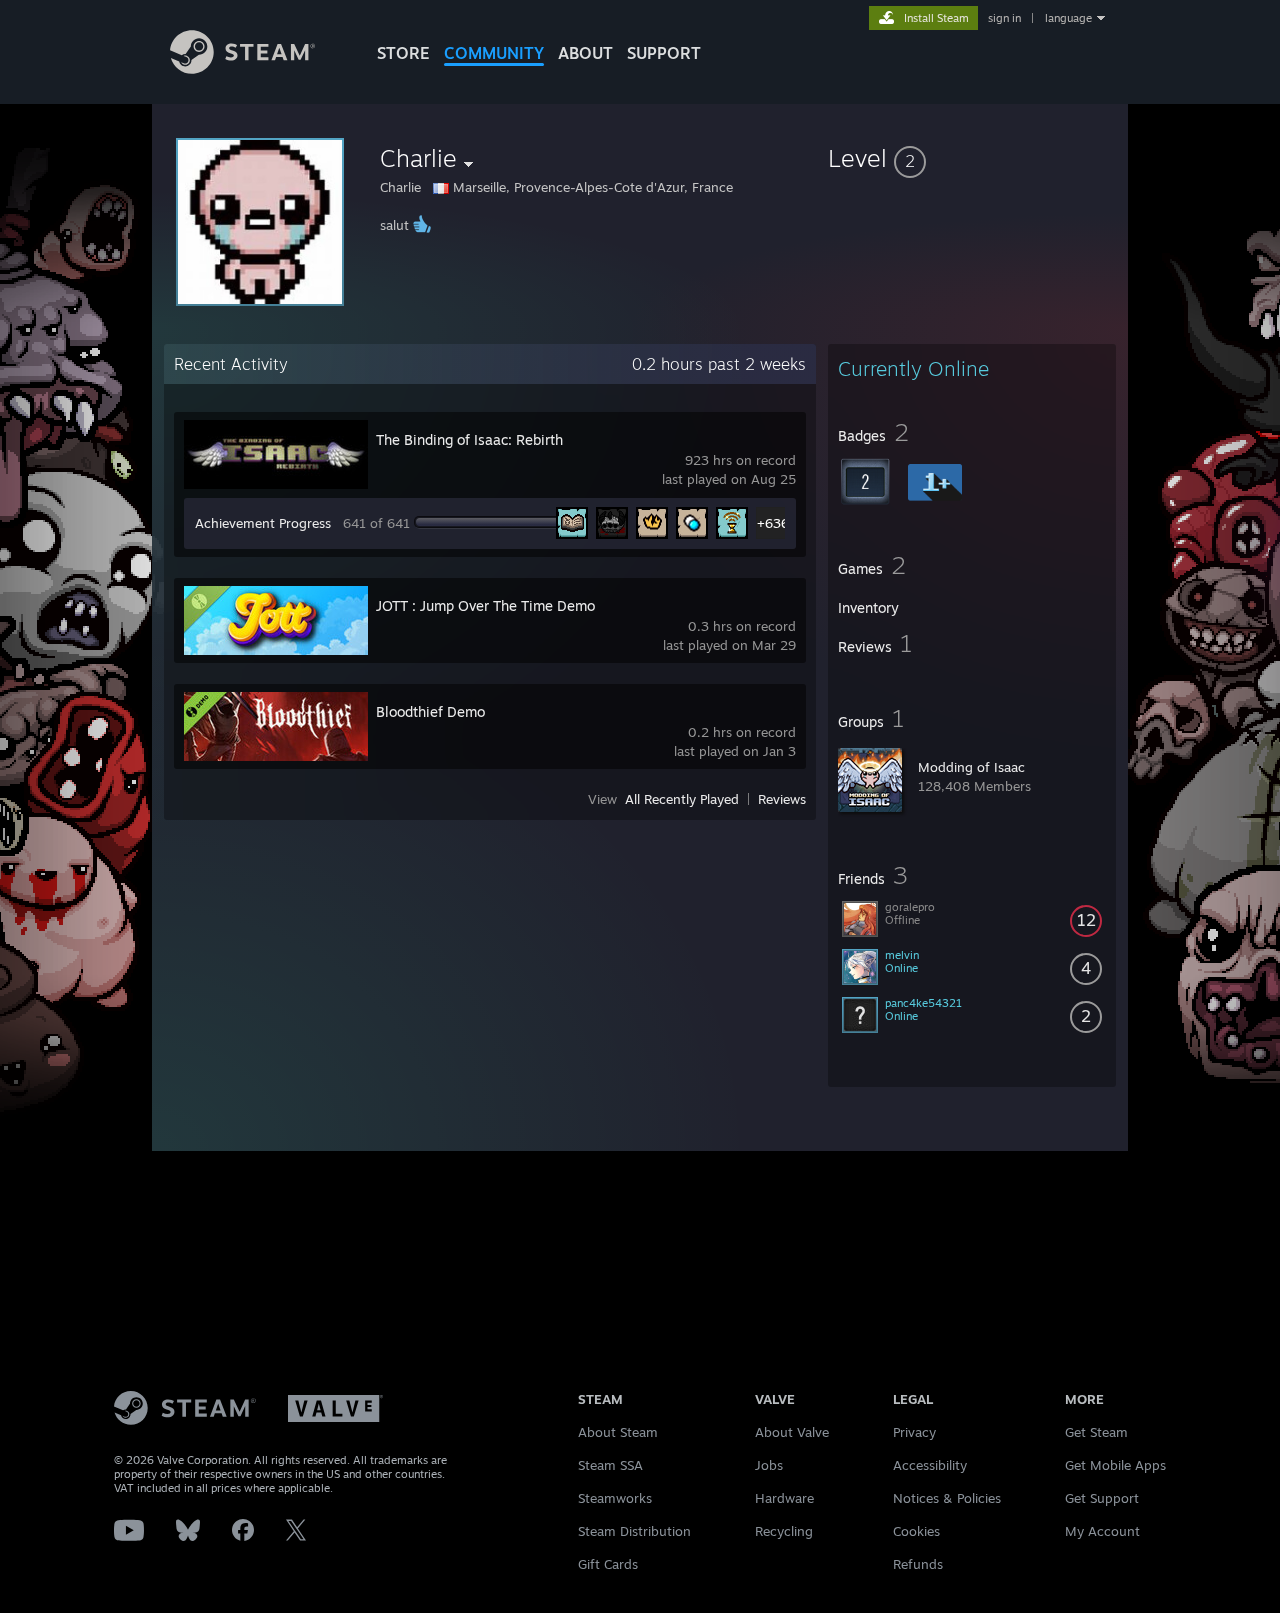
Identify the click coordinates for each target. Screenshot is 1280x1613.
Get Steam (1096, 1432)
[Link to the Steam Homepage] (242, 68)
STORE (403, 53)
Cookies (916, 1531)
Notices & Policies (947, 1498)
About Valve (792, 1432)
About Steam (618, 1432)
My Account (1102, 1531)
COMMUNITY (494, 53)
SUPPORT (664, 53)
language (1068, 18)
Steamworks (615, 1498)
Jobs (769, 1465)
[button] (972, 158)
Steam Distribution (634, 1531)
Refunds (918, 1564)
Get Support (1102, 1498)
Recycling (784, 1531)
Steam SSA (610, 1465)
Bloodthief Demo (430, 711)
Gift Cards (608, 1564)
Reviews (782, 799)
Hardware (784, 1498)
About (585, 53)
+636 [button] (772, 523)
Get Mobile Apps (1115, 1465)
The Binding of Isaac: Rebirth (469, 439)
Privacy (914, 1432)
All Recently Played (682, 799)
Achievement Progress (263, 523)
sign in (1004, 18)
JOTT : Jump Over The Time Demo (485, 605)
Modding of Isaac (971, 767)
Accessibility (930, 1465)
